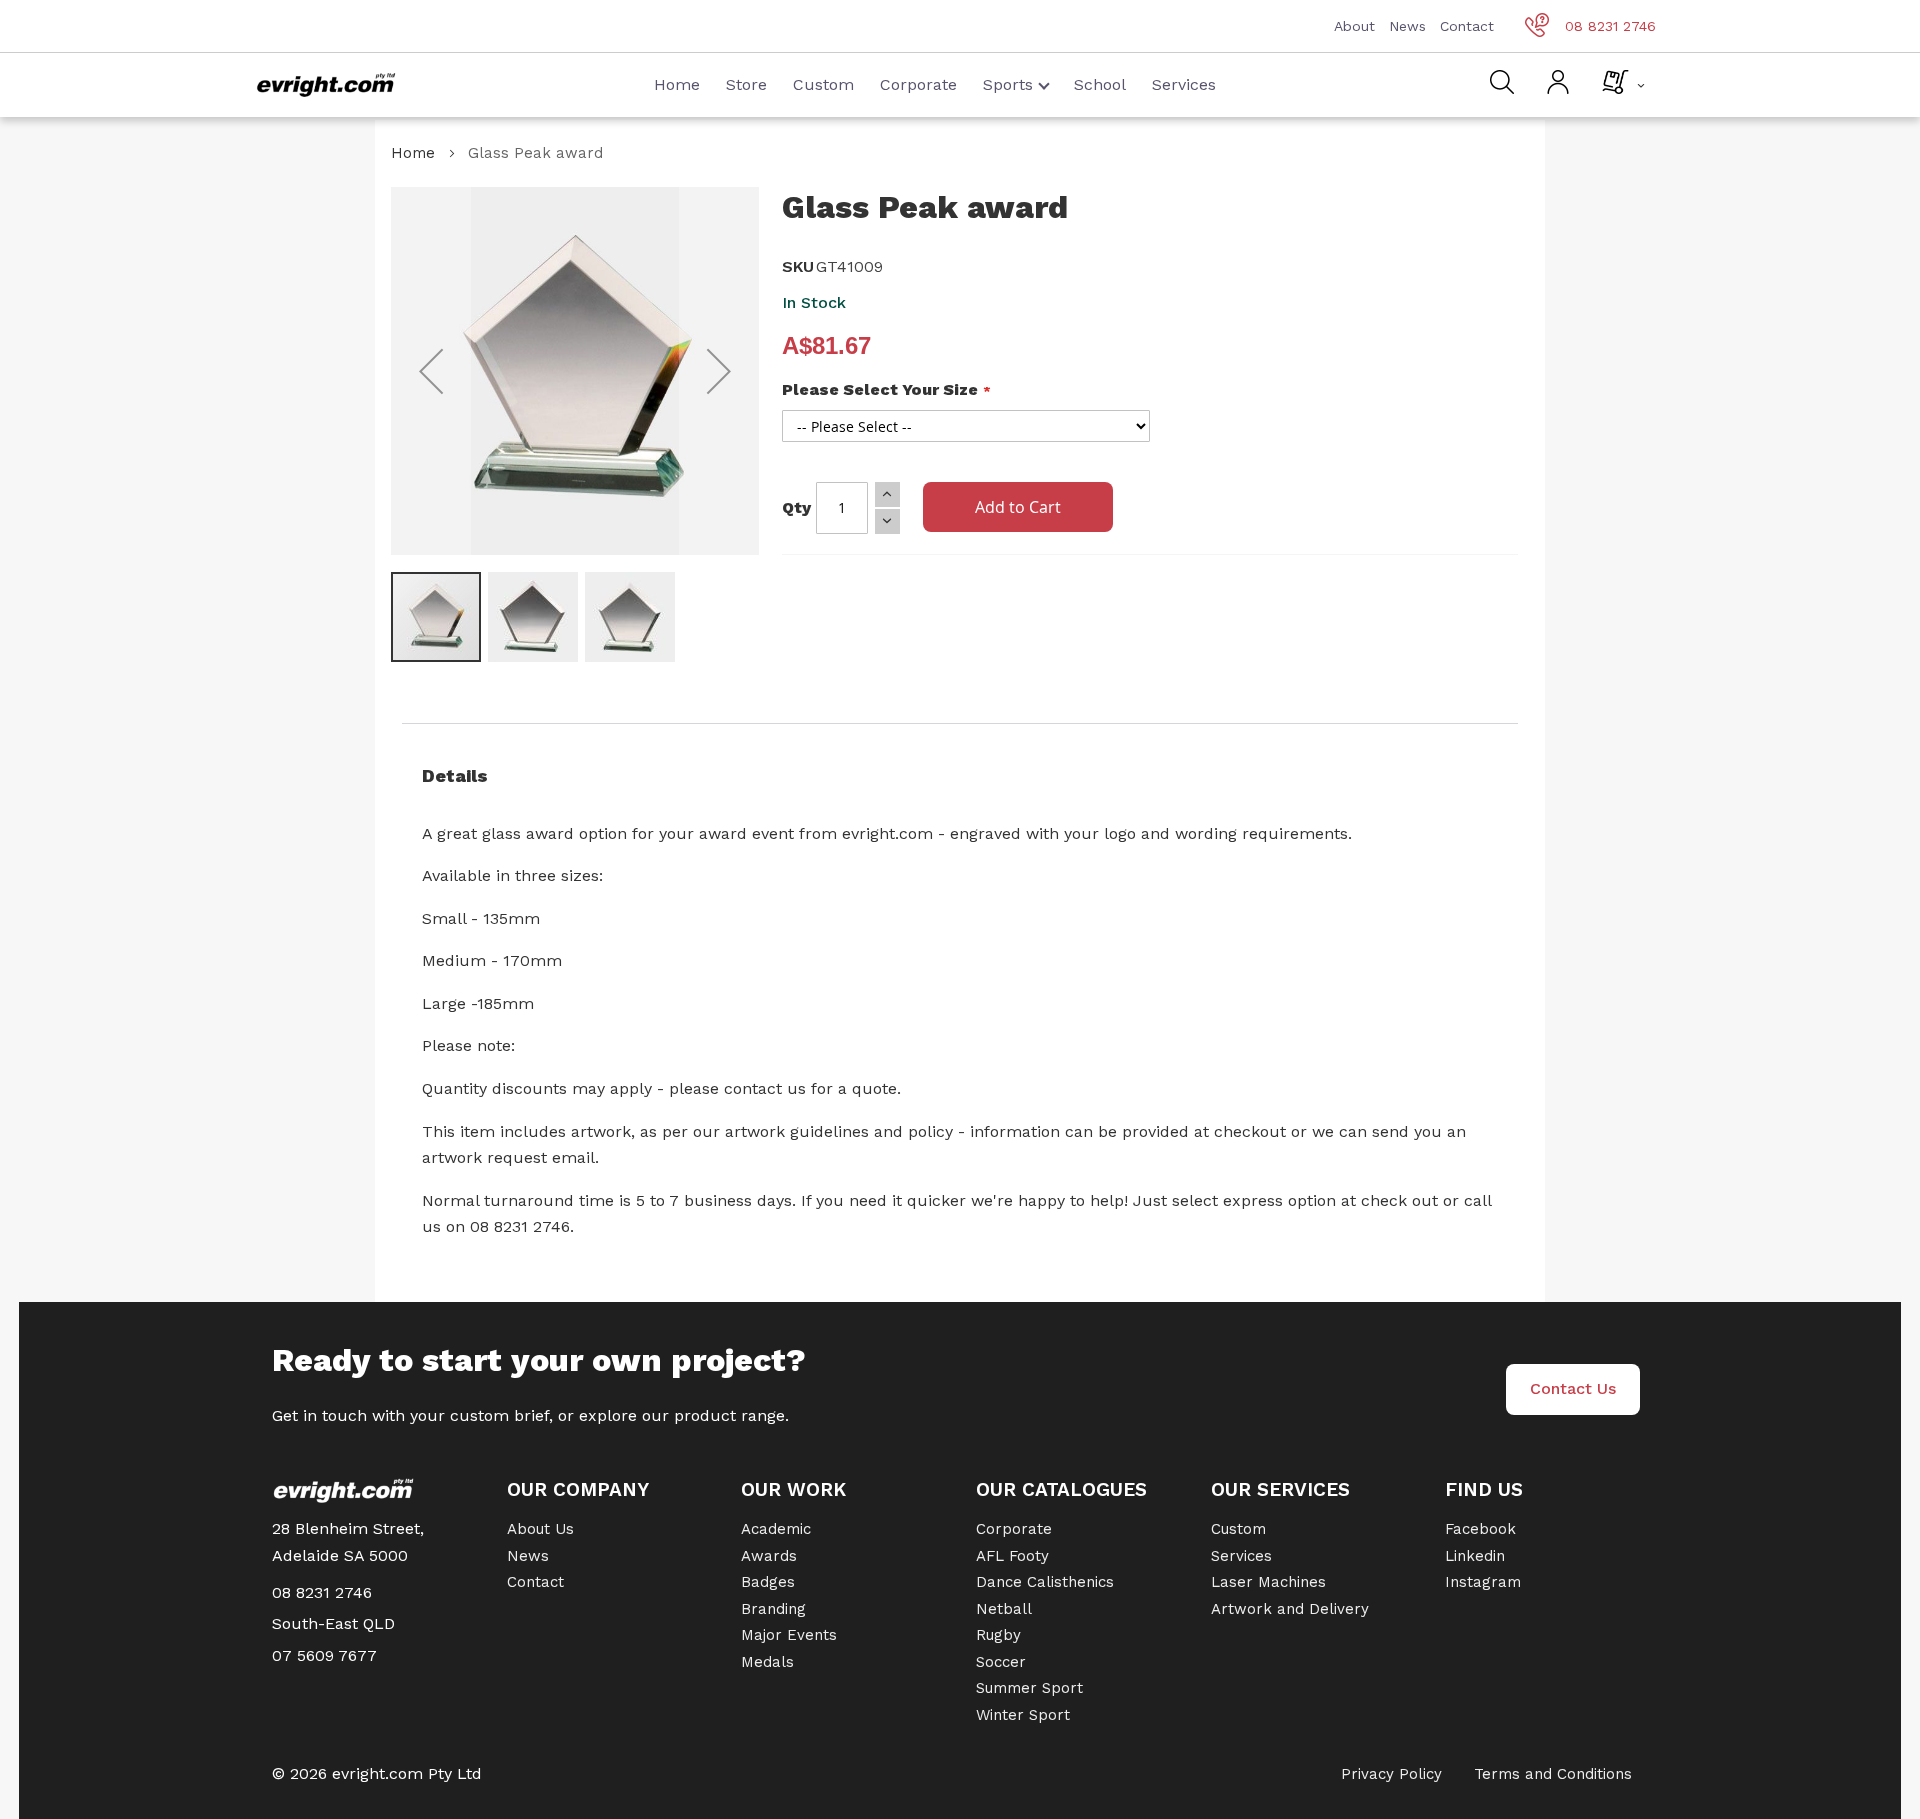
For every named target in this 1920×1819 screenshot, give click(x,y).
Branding (773, 1609)
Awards (769, 1556)
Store (746, 84)
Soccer (1001, 1662)
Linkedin (1475, 1556)
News (1407, 26)
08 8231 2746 (1610, 26)
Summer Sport (1029, 1688)
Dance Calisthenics (1045, 1582)
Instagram (1483, 1582)
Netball (1004, 1609)
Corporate (918, 84)
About (1354, 26)
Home (677, 84)
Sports (1008, 84)
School (1100, 84)
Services (1184, 84)
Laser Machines (1268, 1582)
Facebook (1480, 1529)
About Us (540, 1529)
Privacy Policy (1391, 1774)
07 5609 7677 (324, 1655)
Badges (768, 1582)
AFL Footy (1012, 1556)
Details (455, 775)
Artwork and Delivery (1290, 1609)
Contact (1467, 26)
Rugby (998, 1635)
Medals (767, 1662)
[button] (431, 371)
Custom (823, 84)
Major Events (789, 1635)
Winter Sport (1023, 1715)
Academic (776, 1529)
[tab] (959, 776)
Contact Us (1573, 1388)
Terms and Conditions (1553, 1774)
